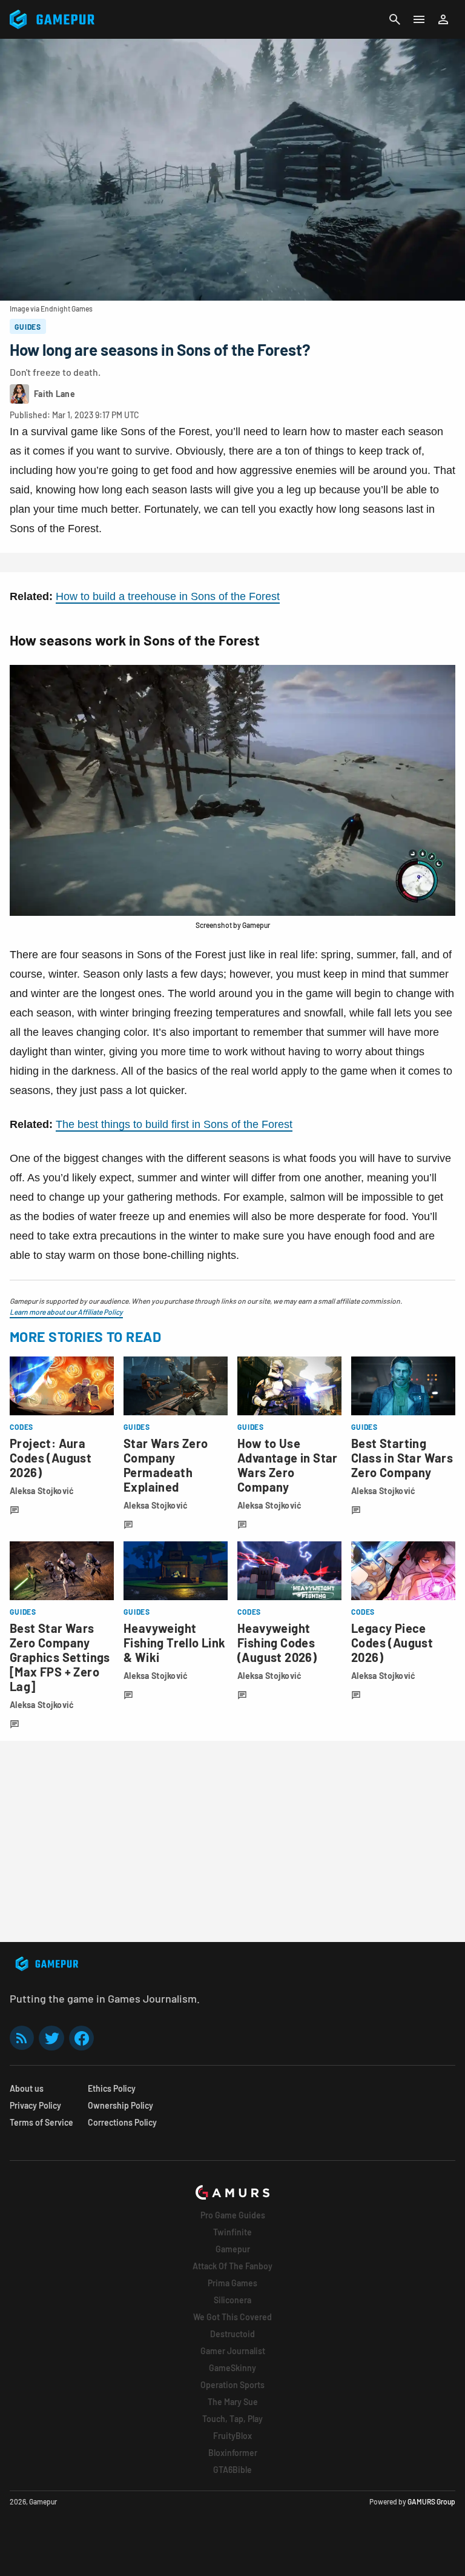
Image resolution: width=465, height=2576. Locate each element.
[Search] (395, 19)
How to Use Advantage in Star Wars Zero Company (288, 1465)
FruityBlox (232, 2436)
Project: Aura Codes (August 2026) (51, 1458)
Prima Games (232, 2283)
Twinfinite (232, 2232)
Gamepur (233, 2249)
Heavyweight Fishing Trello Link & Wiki (175, 1643)
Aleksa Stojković (42, 1491)
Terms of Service (41, 2122)
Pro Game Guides (233, 2215)
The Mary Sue (233, 2402)
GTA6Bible (232, 2470)
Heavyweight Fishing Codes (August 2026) (277, 1643)
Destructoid (232, 2334)
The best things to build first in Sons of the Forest (174, 1124)
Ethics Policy (112, 2088)
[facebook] (81, 2038)
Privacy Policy (35, 2105)
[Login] (443, 19)
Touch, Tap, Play (232, 2419)
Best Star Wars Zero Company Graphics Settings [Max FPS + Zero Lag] (60, 1657)
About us (27, 2088)
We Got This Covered (232, 2317)
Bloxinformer (233, 2453)
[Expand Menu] (419, 19)
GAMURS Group (431, 2501)
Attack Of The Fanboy (232, 2266)
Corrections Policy (122, 2122)
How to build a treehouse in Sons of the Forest (168, 596)
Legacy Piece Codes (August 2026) (392, 1643)
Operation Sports (232, 2385)
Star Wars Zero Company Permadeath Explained (166, 1465)
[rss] (22, 2038)
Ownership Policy (120, 2105)
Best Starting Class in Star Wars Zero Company (402, 1458)
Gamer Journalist (233, 2351)
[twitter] (51, 2038)
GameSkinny (232, 2368)
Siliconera (232, 2300)
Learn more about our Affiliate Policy (66, 1312)
